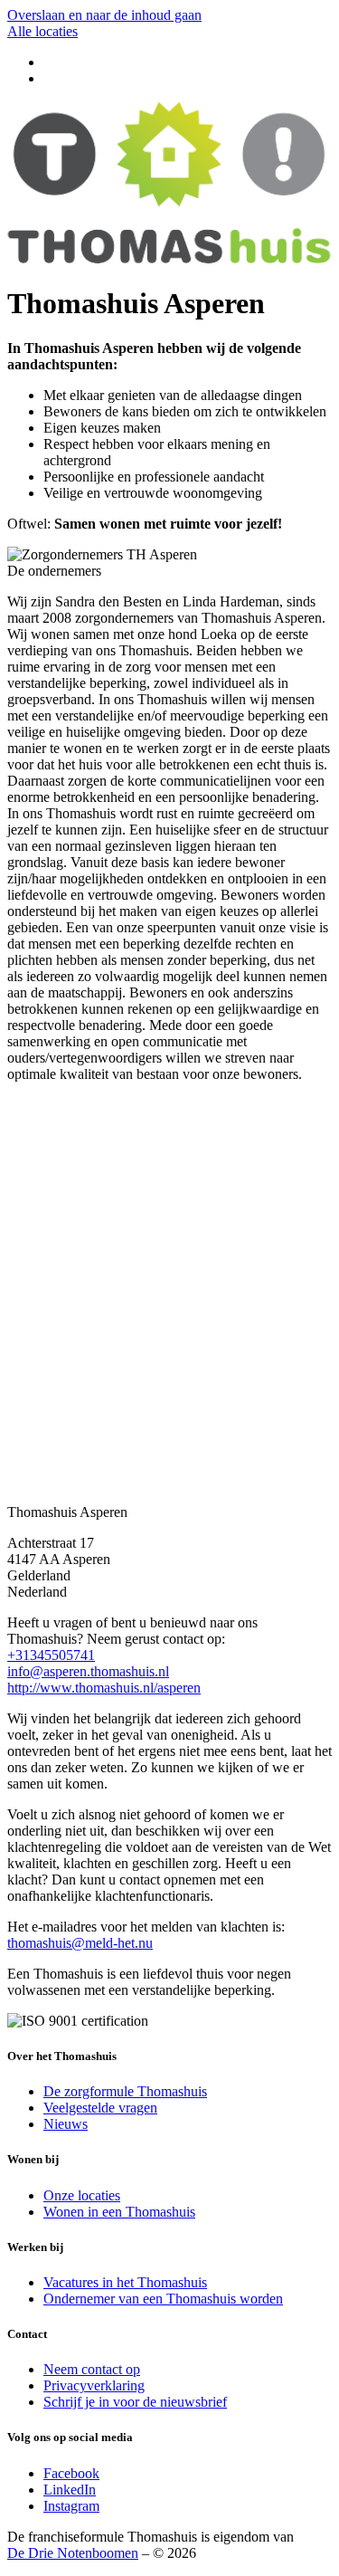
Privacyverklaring (94, 2385)
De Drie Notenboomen (73, 2553)
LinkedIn (70, 2490)
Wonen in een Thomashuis (119, 2212)
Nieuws (66, 2124)
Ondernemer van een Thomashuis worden (163, 2299)
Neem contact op (92, 2369)
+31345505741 (51, 1655)
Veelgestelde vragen (100, 2108)
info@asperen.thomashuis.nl (88, 1671)
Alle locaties (42, 31)
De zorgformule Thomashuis (125, 2091)
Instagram (71, 2506)
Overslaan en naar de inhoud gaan (104, 15)
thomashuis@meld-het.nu (80, 1943)
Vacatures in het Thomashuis (125, 2282)
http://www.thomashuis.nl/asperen (104, 1688)
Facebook (71, 2473)
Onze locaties (82, 2195)
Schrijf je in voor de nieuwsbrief (135, 2402)
